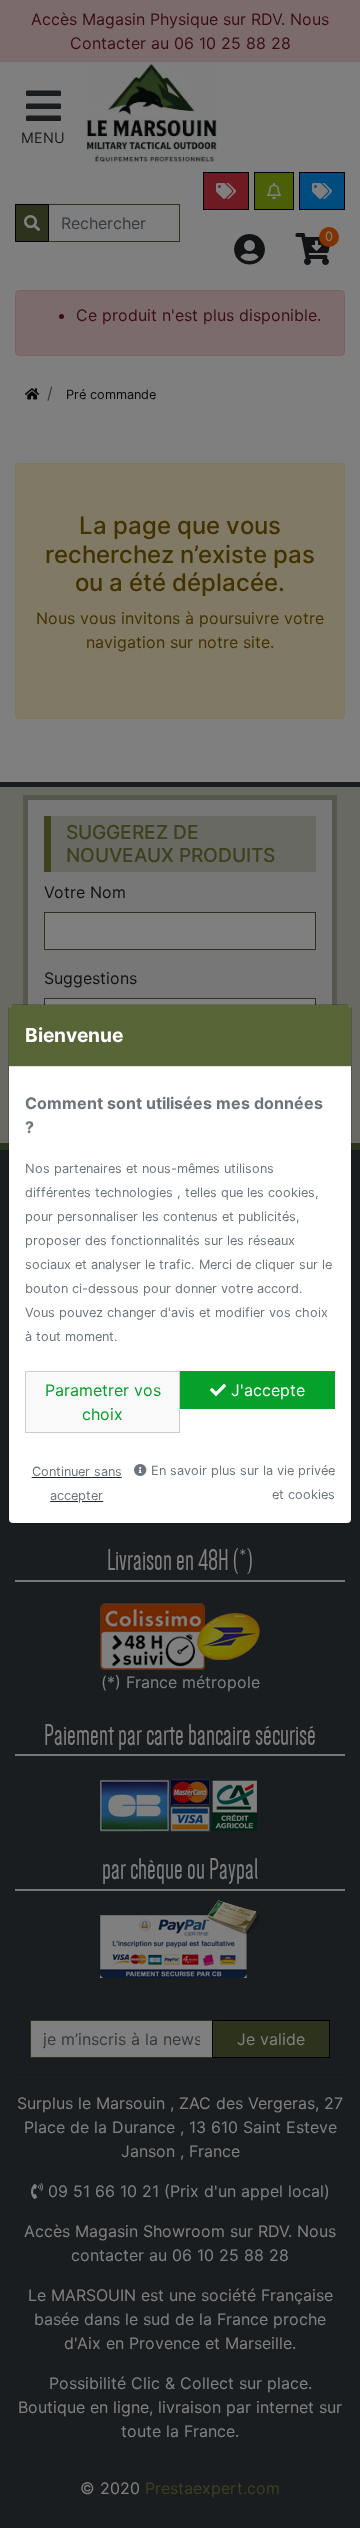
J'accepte (265, 1390)
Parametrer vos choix (103, 1402)
